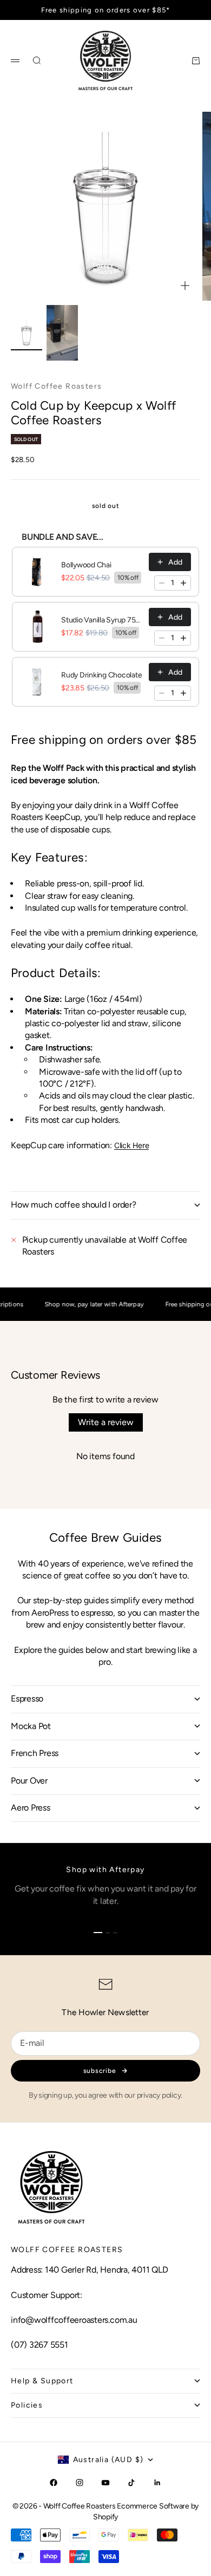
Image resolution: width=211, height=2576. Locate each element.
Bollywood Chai (86, 565)
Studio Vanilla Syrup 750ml (102, 620)
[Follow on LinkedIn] (157, 2483)
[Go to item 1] (27, 333)
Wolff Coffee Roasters (56, 386)
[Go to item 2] (62, 333)
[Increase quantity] (183, 583)
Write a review (106, 1422)
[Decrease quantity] (162, 583)
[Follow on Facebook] (54, 2483)
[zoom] (185, 286)
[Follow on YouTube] (105, 2483)
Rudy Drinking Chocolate (101, 675)
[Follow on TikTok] (131, 2483)
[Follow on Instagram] (80, 2483)
